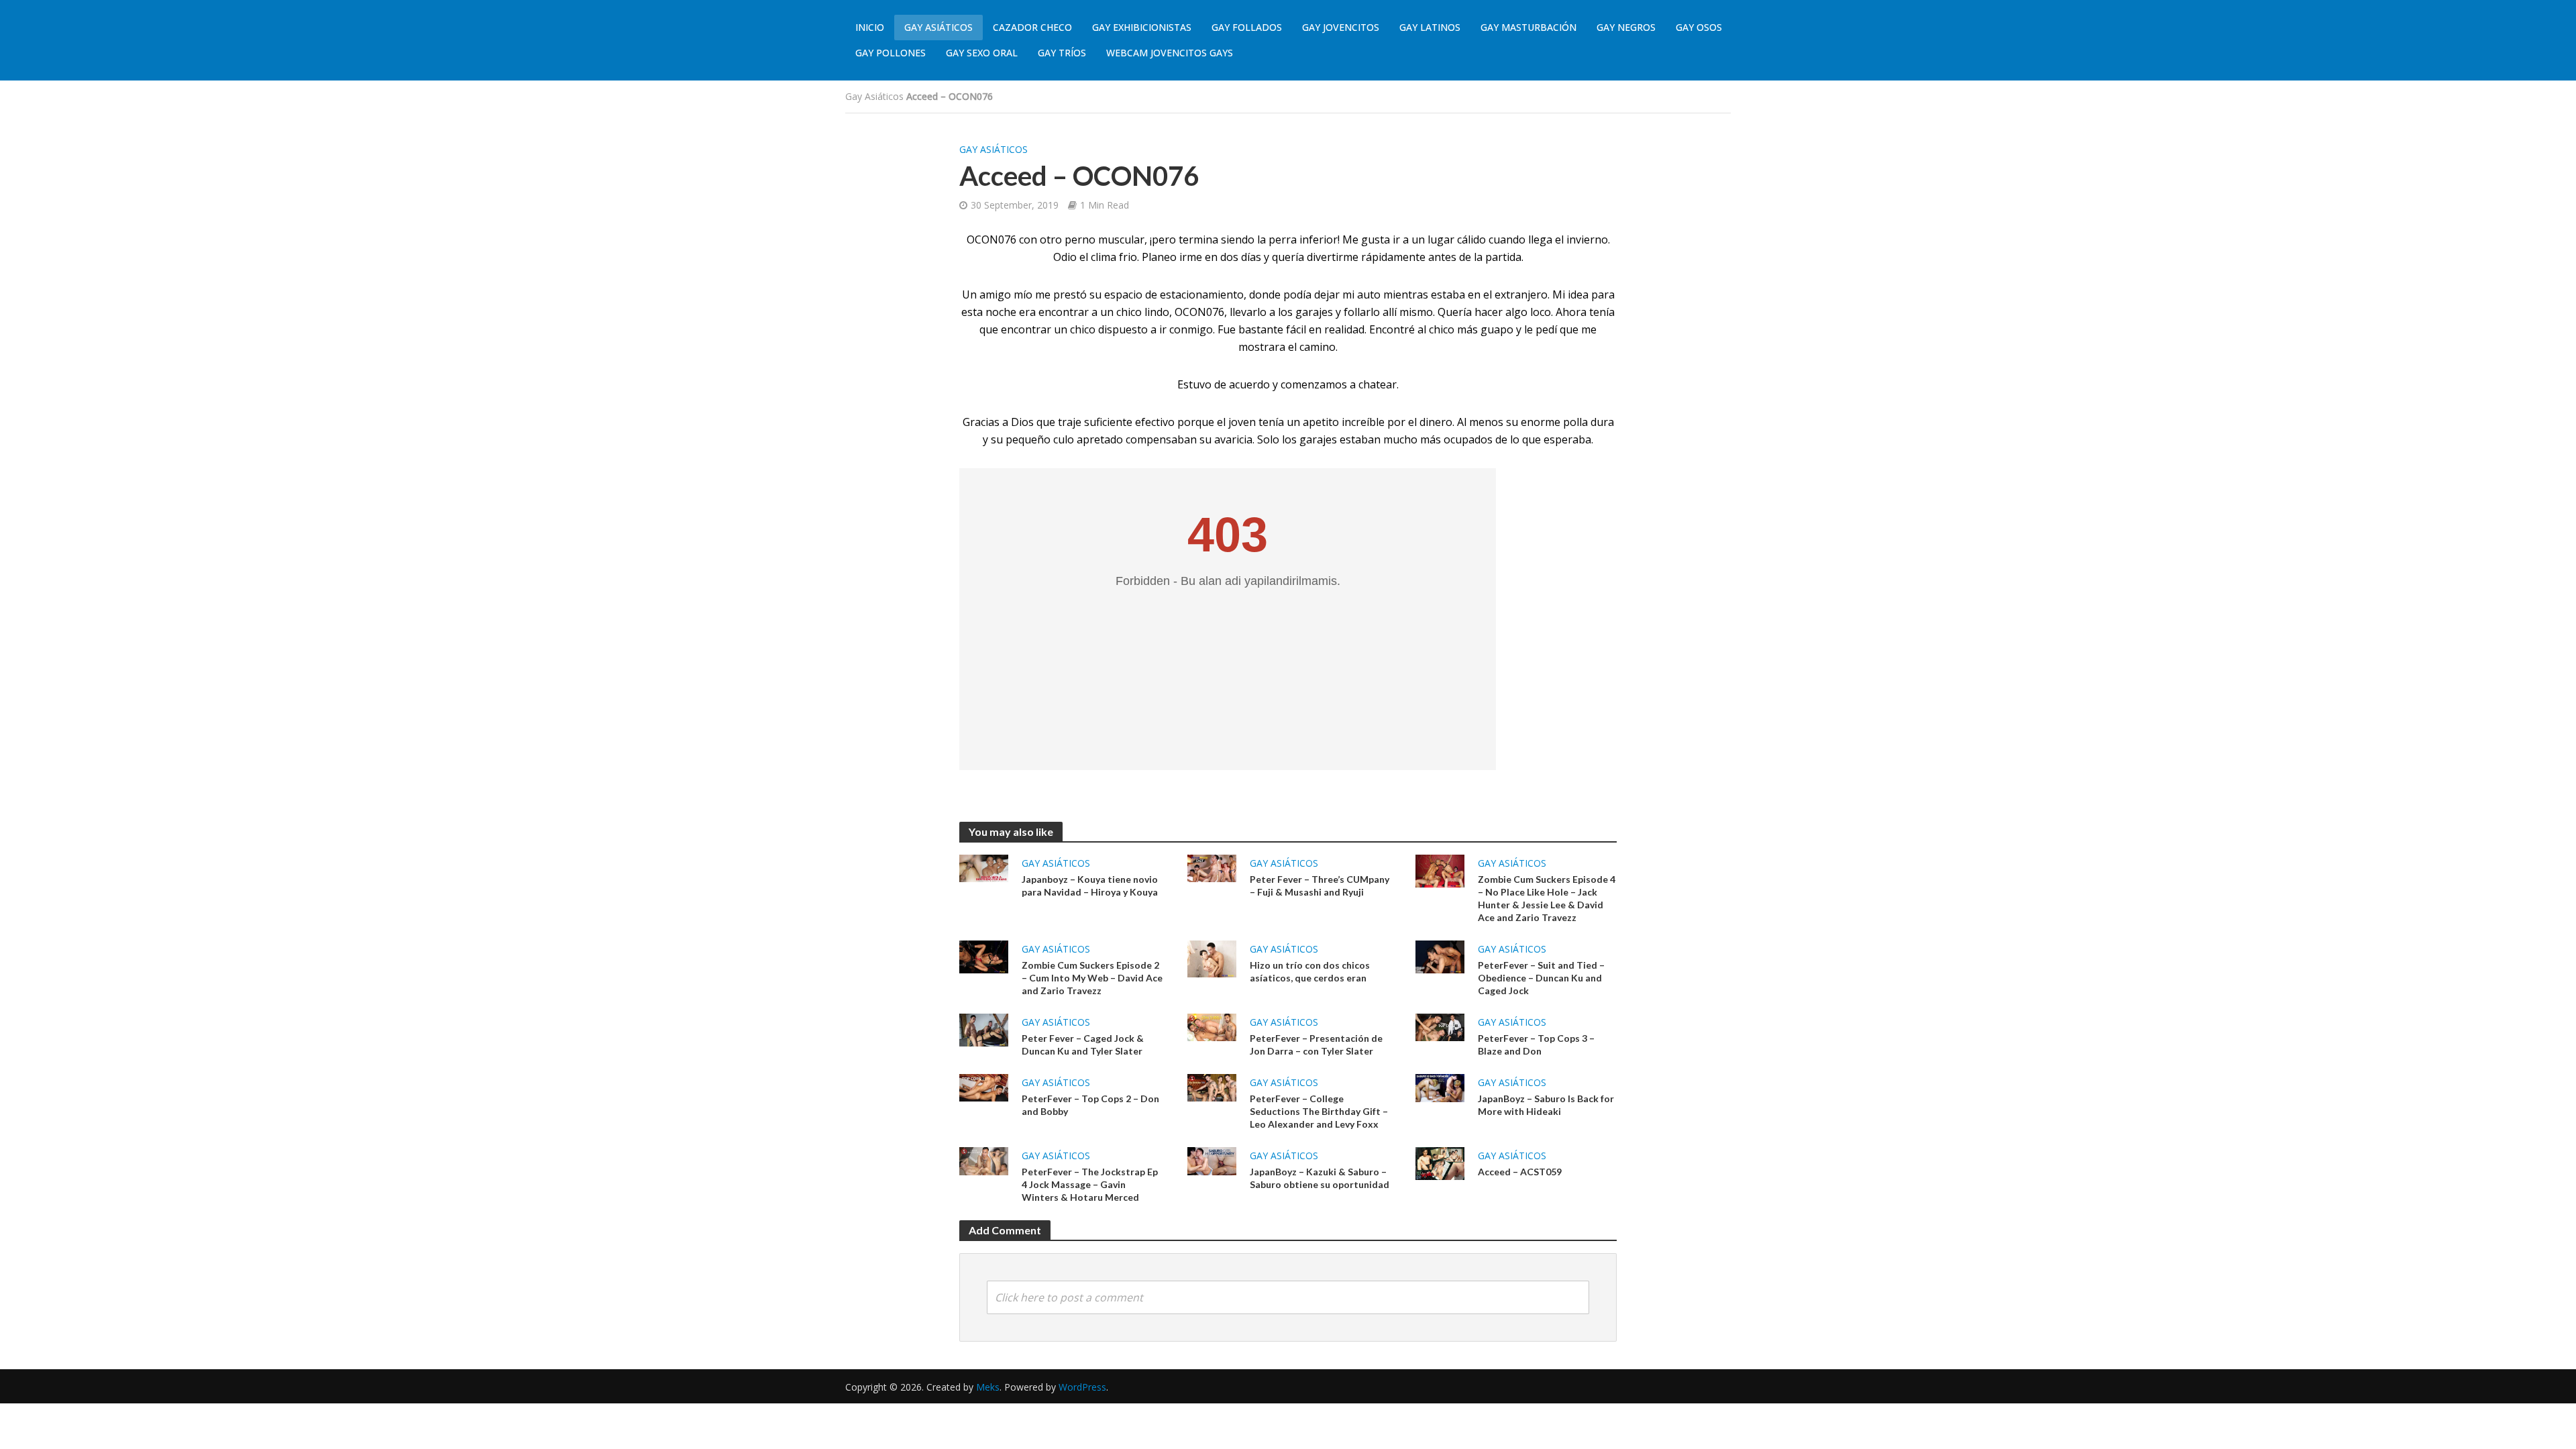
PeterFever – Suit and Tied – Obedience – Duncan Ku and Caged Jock (1541, 978)
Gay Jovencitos (1341, 27)
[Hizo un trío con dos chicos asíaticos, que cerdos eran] (1212, 958)
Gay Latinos (1430, 27)
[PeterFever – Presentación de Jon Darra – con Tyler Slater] (1212, 1026)
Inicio (870, 27)
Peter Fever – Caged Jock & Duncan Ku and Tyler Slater (1083, 1044)
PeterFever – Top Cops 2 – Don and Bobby (1090, 1105)
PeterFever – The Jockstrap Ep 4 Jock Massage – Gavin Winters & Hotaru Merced (1090, 1184)
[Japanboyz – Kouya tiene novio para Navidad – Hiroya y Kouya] (984, 867)
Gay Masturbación (1528, 27)
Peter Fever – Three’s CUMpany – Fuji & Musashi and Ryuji (1320, 885)
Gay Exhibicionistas (1142, 27)
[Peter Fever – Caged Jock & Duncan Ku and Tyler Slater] (984, 1029)
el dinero (1430, 422)
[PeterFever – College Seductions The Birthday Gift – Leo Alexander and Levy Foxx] (1212, 1087)
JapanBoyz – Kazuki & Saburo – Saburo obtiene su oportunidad (1320, 1178)
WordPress (1082, 1387)
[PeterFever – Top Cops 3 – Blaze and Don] (1440, 1026)
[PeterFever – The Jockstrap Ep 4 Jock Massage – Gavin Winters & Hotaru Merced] (984, 1160)
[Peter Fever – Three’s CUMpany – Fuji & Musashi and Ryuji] (1212, 867)
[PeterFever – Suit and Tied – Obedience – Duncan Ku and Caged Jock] (1440, 956)
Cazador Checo (1032, 27)
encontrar (1026, 329)
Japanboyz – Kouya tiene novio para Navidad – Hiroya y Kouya (1090, 885)
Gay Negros (1626, 27)
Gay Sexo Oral (982, 53)
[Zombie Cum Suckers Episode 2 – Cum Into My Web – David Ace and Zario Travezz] (984, 956)
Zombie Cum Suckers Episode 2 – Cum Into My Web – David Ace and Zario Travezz (1092, 978)
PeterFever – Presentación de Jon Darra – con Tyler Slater (1316, 1044)
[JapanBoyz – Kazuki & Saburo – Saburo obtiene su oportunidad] (1212, 1160)
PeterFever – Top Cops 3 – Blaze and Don (1536, 1044)
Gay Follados (1247, 27)
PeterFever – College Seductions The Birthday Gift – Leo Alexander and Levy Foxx (1319, 1111)
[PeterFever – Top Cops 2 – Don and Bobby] (984, 1087)
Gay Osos (1699, 27)
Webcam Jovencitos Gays (1170, 53)
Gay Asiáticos (938, 27)
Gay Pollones (891, 53)
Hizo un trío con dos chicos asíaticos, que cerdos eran (1310, 971)
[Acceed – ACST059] (1440, 1163)
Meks (988, 1387)
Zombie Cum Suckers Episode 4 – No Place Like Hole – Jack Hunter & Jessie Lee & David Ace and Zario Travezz (1547, 898)
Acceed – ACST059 (1520, 1172)
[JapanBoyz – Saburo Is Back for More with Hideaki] (1440, 1087)
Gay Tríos (1062, 53)
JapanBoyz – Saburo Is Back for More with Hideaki (1546, 1105)
